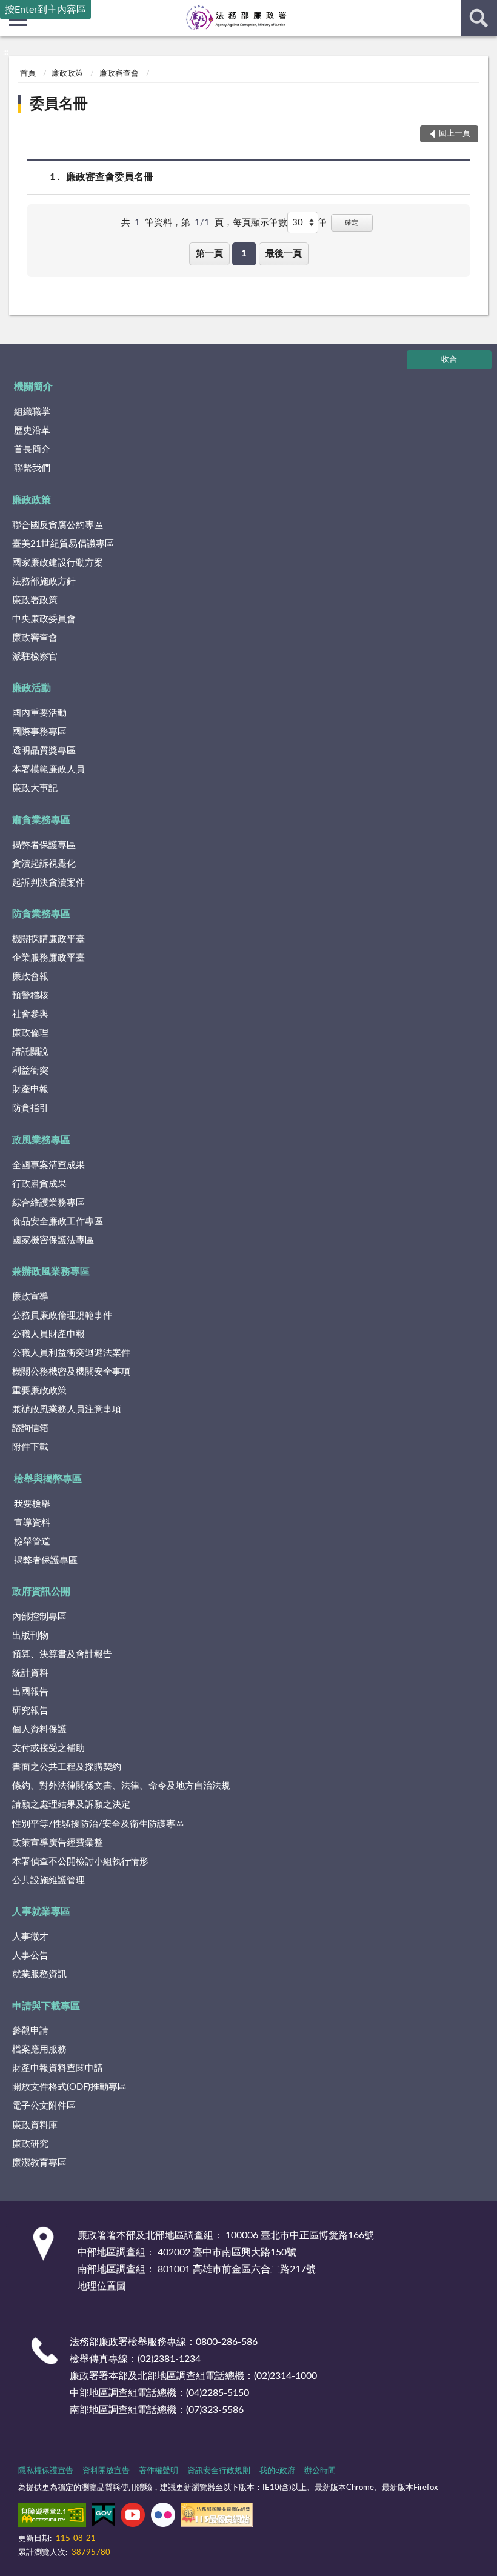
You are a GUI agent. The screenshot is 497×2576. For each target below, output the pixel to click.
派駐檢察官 (35, 657)
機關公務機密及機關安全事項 (71, 1372)
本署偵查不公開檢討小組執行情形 (80, 1862)
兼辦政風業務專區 (51, 1272)
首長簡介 (32, 449)
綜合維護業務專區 (48, 1203)
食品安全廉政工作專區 (58, 1222)
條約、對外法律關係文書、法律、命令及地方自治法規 (121, 1786)
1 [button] (244, 254)
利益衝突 (30, 1071)
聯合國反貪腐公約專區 (58, 525)
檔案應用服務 (39, 2050)
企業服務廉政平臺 (48, 958)
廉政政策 (67, 74)
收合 (449, 360)
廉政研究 (30, 2144)
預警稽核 (30, 996)
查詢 (479, 18)
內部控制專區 (39, 1617)
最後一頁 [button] (284, 254)
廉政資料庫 (35, 2125)
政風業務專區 (41, 1140)
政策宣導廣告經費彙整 (58, 1843)
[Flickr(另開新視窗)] (163, 2517)
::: (6, 52)
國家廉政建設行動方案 (58, 563)
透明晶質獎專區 (44, 751)
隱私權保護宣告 (46, 2471)
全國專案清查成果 (48, 1165)
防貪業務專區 (41, 914)
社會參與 (30, 1014)
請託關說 (30, 1052)
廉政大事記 (35, 788)
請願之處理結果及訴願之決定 (71, 1805)
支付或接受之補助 (48, 1748)
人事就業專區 (41, 1912)
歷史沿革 (32, 431)
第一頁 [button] (209, 254)
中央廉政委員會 (44, 619)
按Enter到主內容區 (45, 10)
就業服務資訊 (39, 1974)
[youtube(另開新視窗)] (133, 2517)
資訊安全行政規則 (219, 2471)
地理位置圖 (102, 2286)
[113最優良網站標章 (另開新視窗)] (217, 2517)
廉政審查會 (119, 74)
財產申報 (30, 1089)
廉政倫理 (30, 1033)
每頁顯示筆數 (260, 223)
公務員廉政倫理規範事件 (62, 1316)
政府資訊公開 (41, 1592)
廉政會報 (30, 977)
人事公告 (30, 1956)
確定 (352, 223)
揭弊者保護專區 (44, 845)
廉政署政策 (35, 600)
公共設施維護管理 (48, 1880)
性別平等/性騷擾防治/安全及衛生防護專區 (98, 1824)
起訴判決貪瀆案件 (48, 883)
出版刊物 (30, 1636)
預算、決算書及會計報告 (62, 1654)
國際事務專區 (39, 732)
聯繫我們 (32, 468)
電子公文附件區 (44, 2106)
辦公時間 (320, 2471)
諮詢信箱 (30, 1428)
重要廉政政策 (39, 1391)
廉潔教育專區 (39, 2163)
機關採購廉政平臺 (48, 939)
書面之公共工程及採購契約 (67, 1767)
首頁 (28, 74)
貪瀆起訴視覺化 (44, 864)
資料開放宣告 (106, 2471)
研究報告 (30, 1711)
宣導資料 (32, 1523)
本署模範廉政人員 (48, 769)
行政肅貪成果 (39, 1184)
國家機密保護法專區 (53, 1240)
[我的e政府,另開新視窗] (104, 2517)
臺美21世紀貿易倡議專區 (63, 544)
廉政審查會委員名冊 (110, 177)
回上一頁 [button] (455, 134)
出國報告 (30, 1692)
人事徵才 (30, 1937)
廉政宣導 (30, 1297)
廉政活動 (32, 688)
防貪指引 (30, 1108)
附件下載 (30, 1447)
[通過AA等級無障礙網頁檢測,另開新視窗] (52, 2517)
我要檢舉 (32, 1504)
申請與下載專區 (46, 2006)
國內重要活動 (39, 713)
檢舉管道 (32, 1542)
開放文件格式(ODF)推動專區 (69, 2087)
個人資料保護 (39, 1730)
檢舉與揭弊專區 (48, 1479)
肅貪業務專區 (41, 820)
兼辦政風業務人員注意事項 (67, 1410)
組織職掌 (32, 412)
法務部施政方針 (44, 582)
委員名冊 (59, 104)
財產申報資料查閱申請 (58, 2068)
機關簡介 (33, 387)
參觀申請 (30, 2031)
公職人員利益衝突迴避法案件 (71, 1353)
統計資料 (30, 1673)
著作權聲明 (158, 2471)
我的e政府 (277, 2471)
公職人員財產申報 (48, 1334)
